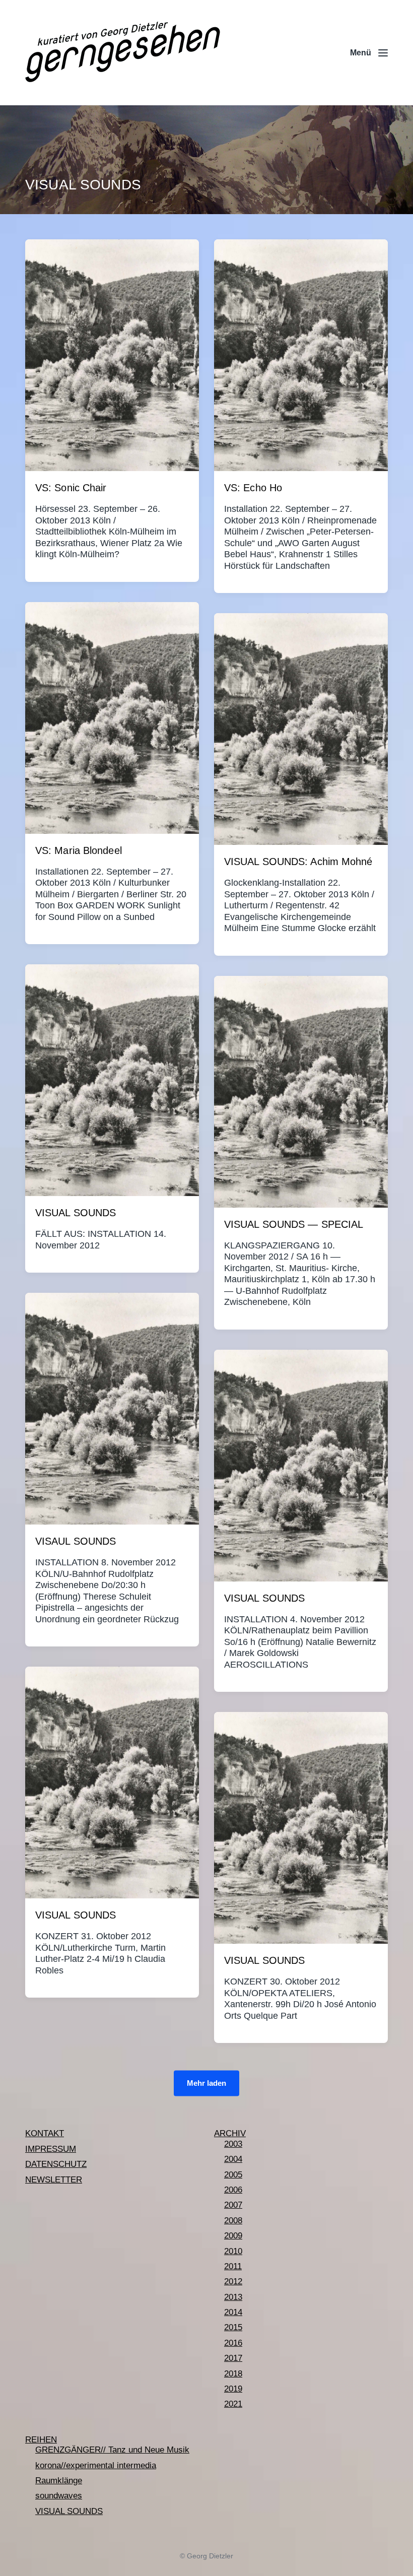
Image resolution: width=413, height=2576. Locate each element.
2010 (233, 2251)
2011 (233, 2266)
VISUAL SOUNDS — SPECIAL (294, 1224)
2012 (233, 2282)
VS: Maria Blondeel (79, 850)
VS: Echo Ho (253, 488)
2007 (233, 2205)
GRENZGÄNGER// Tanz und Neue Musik (112, 2450)
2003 (233, 2144)
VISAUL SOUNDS (76, 1541)
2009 (233, 2236)
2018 (233, 2374)
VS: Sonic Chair (71, 488)
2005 (233, 2175)
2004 (233, 2159)
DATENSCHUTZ (56, 2164)
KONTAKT (45, 2133)
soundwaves (59, 2496)
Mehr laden (206, 2083)
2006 (233, 2190)
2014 (233, 2312)
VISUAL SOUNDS (76, 1213)
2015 (233, 2327)
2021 (233, 2404)
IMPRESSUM (51, 2149)
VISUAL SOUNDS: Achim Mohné (298, 862)
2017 (233, 2358)
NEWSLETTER (54, 2180)
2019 (233, 2389)
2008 (233, 2221)
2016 (233, 2343)
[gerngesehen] (123, 53)
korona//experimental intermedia (96, 2465)
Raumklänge (59, 2481)
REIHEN (41, 2440)
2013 (233, 2297)
